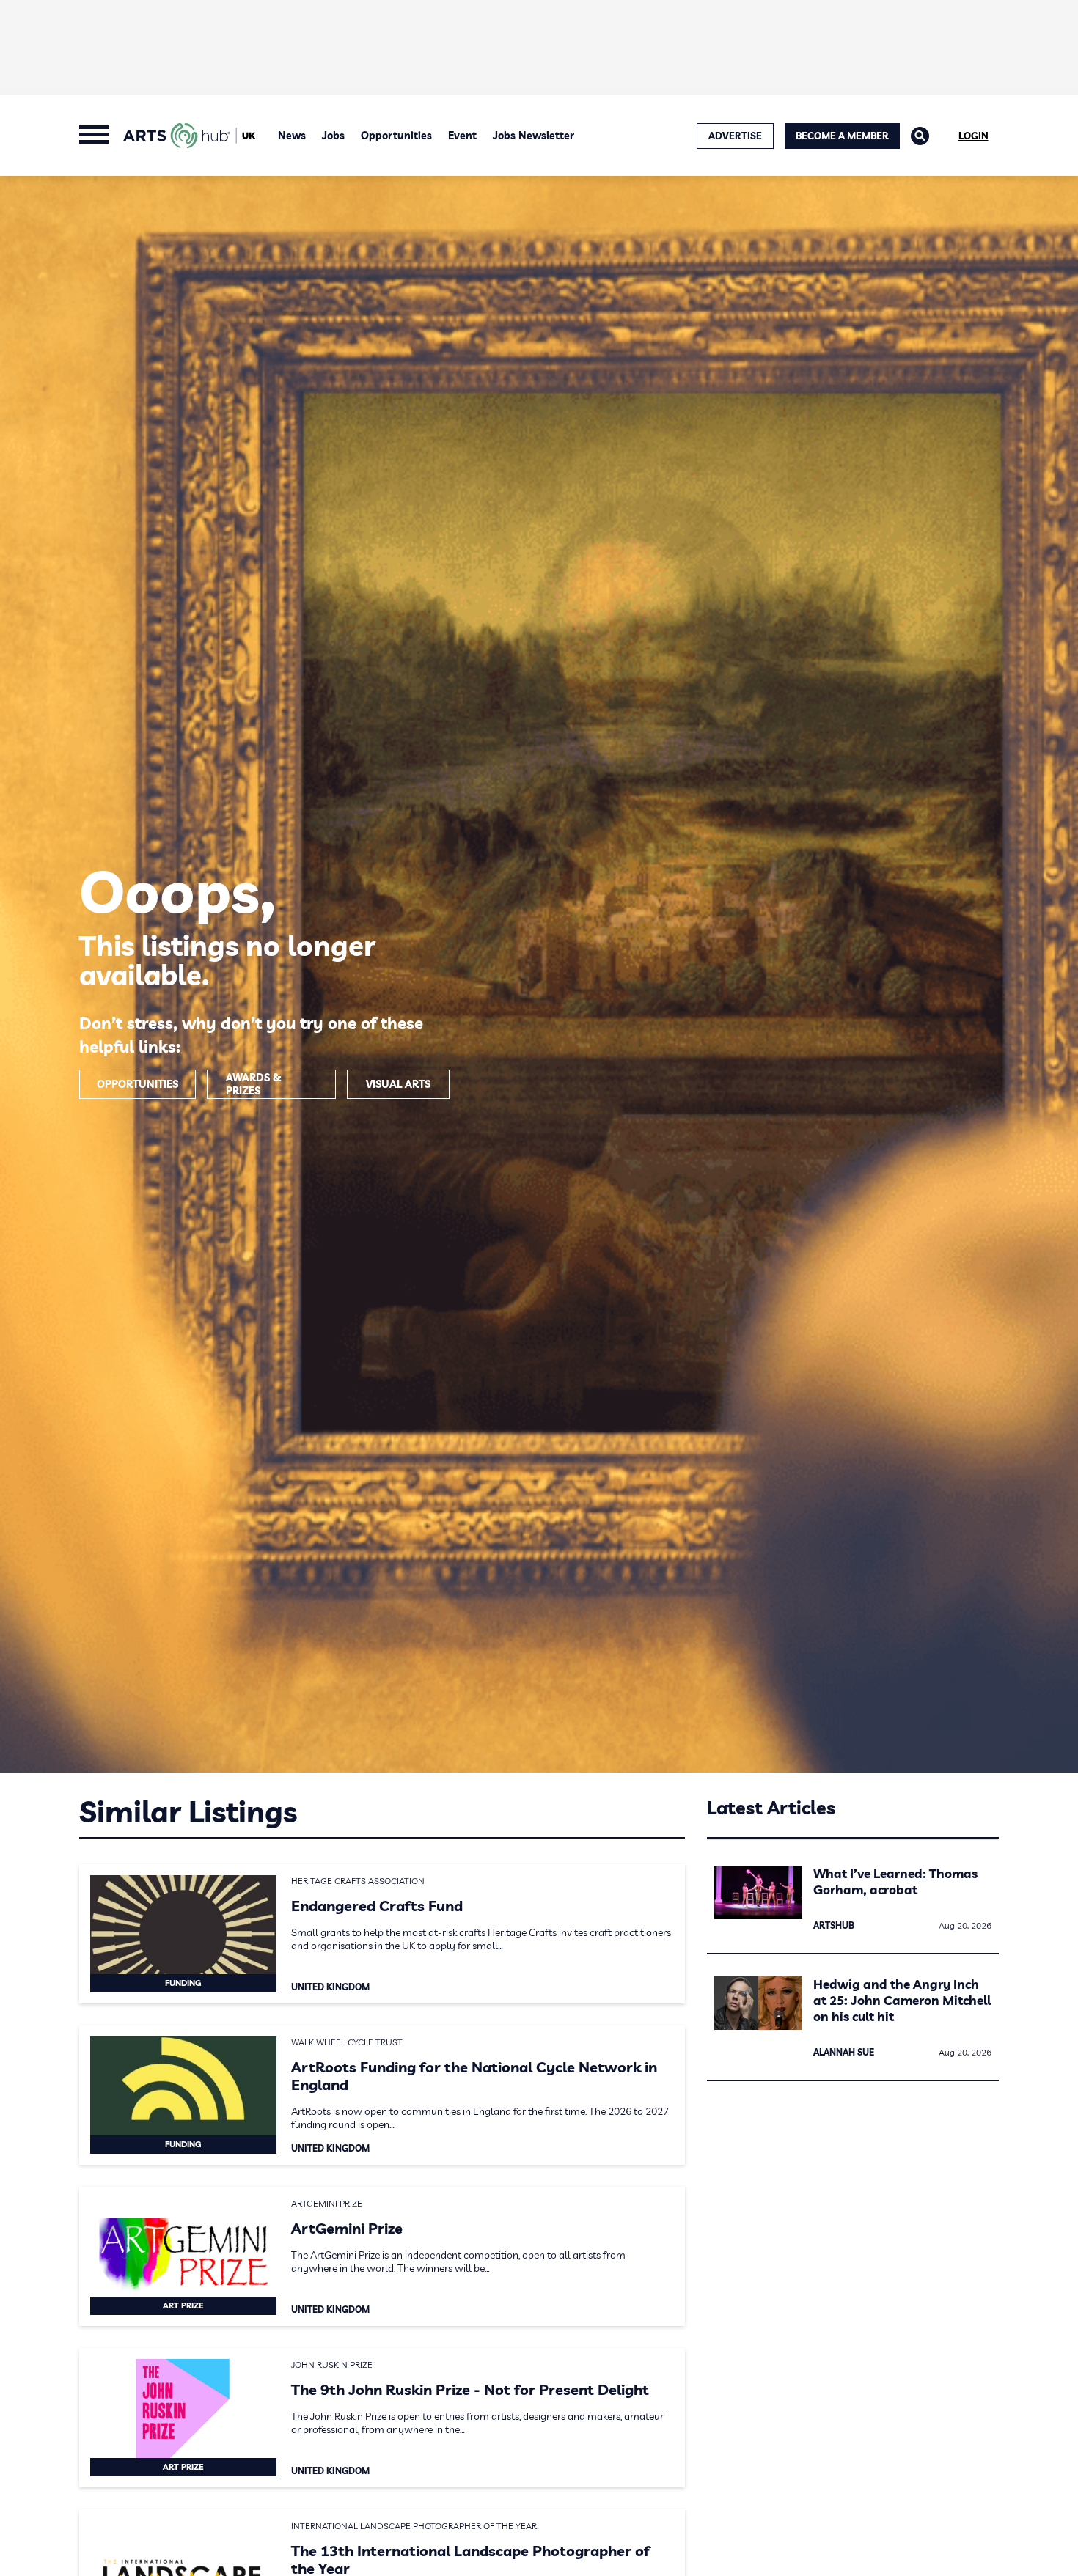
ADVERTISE (735, 136)
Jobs (333, 136)
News (292, 136)
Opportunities (396, 136)
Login (973, 136)
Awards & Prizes (254, 1084)
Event (462, 136)
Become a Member (842, 136)
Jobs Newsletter (533, 136)
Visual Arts (398, 1084)
